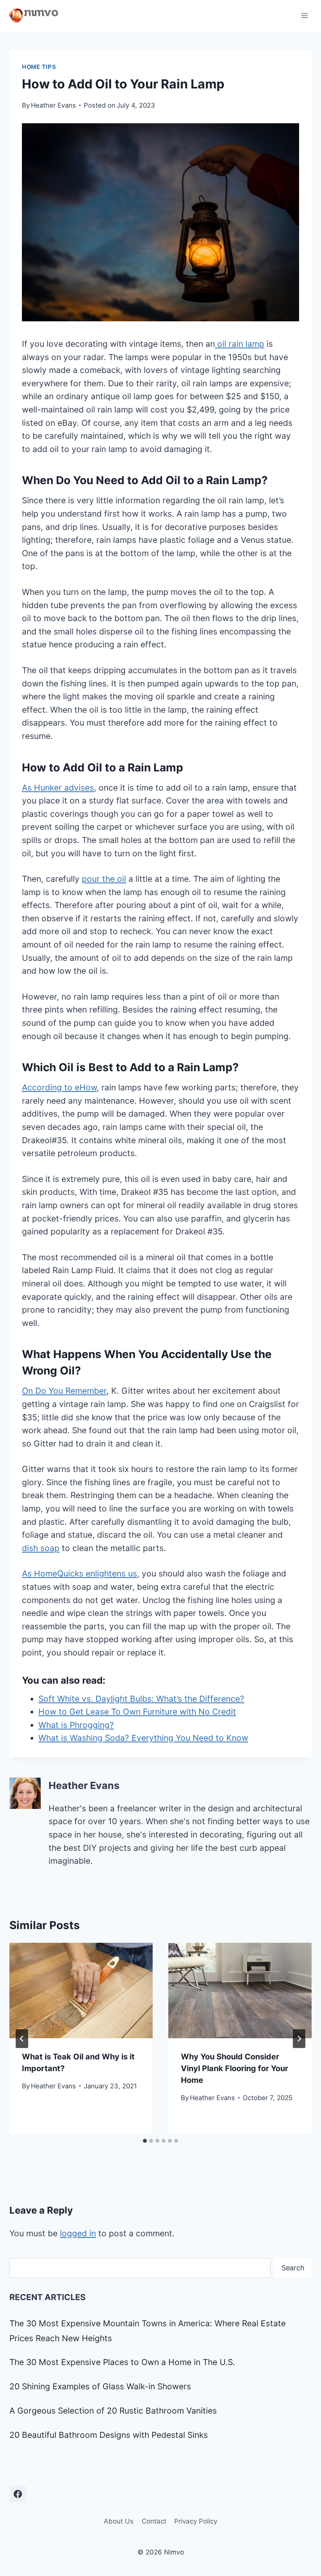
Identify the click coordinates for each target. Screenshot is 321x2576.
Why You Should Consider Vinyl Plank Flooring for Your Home (234, 2068)
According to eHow (59, 1087)
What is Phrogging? (76, 1725)
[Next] (299, 2039)
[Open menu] (304, 15)
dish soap (41, 1548)
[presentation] (81, 1991)
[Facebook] (18, 2494)
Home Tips (39, 67)
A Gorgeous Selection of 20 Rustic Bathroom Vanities (113, 2411)
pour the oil (104, 879)
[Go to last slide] (22, 2039)
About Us (119, 2521)
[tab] (145, 2141)
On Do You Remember (64, 1391)
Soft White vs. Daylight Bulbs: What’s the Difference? (141, 1699)
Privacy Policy (196, 2521)
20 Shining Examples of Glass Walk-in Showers (100, 2386)
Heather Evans (53, 105)
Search (293, 2268)
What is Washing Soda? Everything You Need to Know (143, 1738)
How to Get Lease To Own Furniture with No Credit (137, 1712)
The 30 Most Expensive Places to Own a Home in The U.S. (122, 2362)
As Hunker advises (58, 788)
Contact (154, 2521)
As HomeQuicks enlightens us (79, 1574)
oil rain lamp (240, 344)
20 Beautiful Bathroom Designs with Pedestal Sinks (109, 2435)
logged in (78, 2233)
